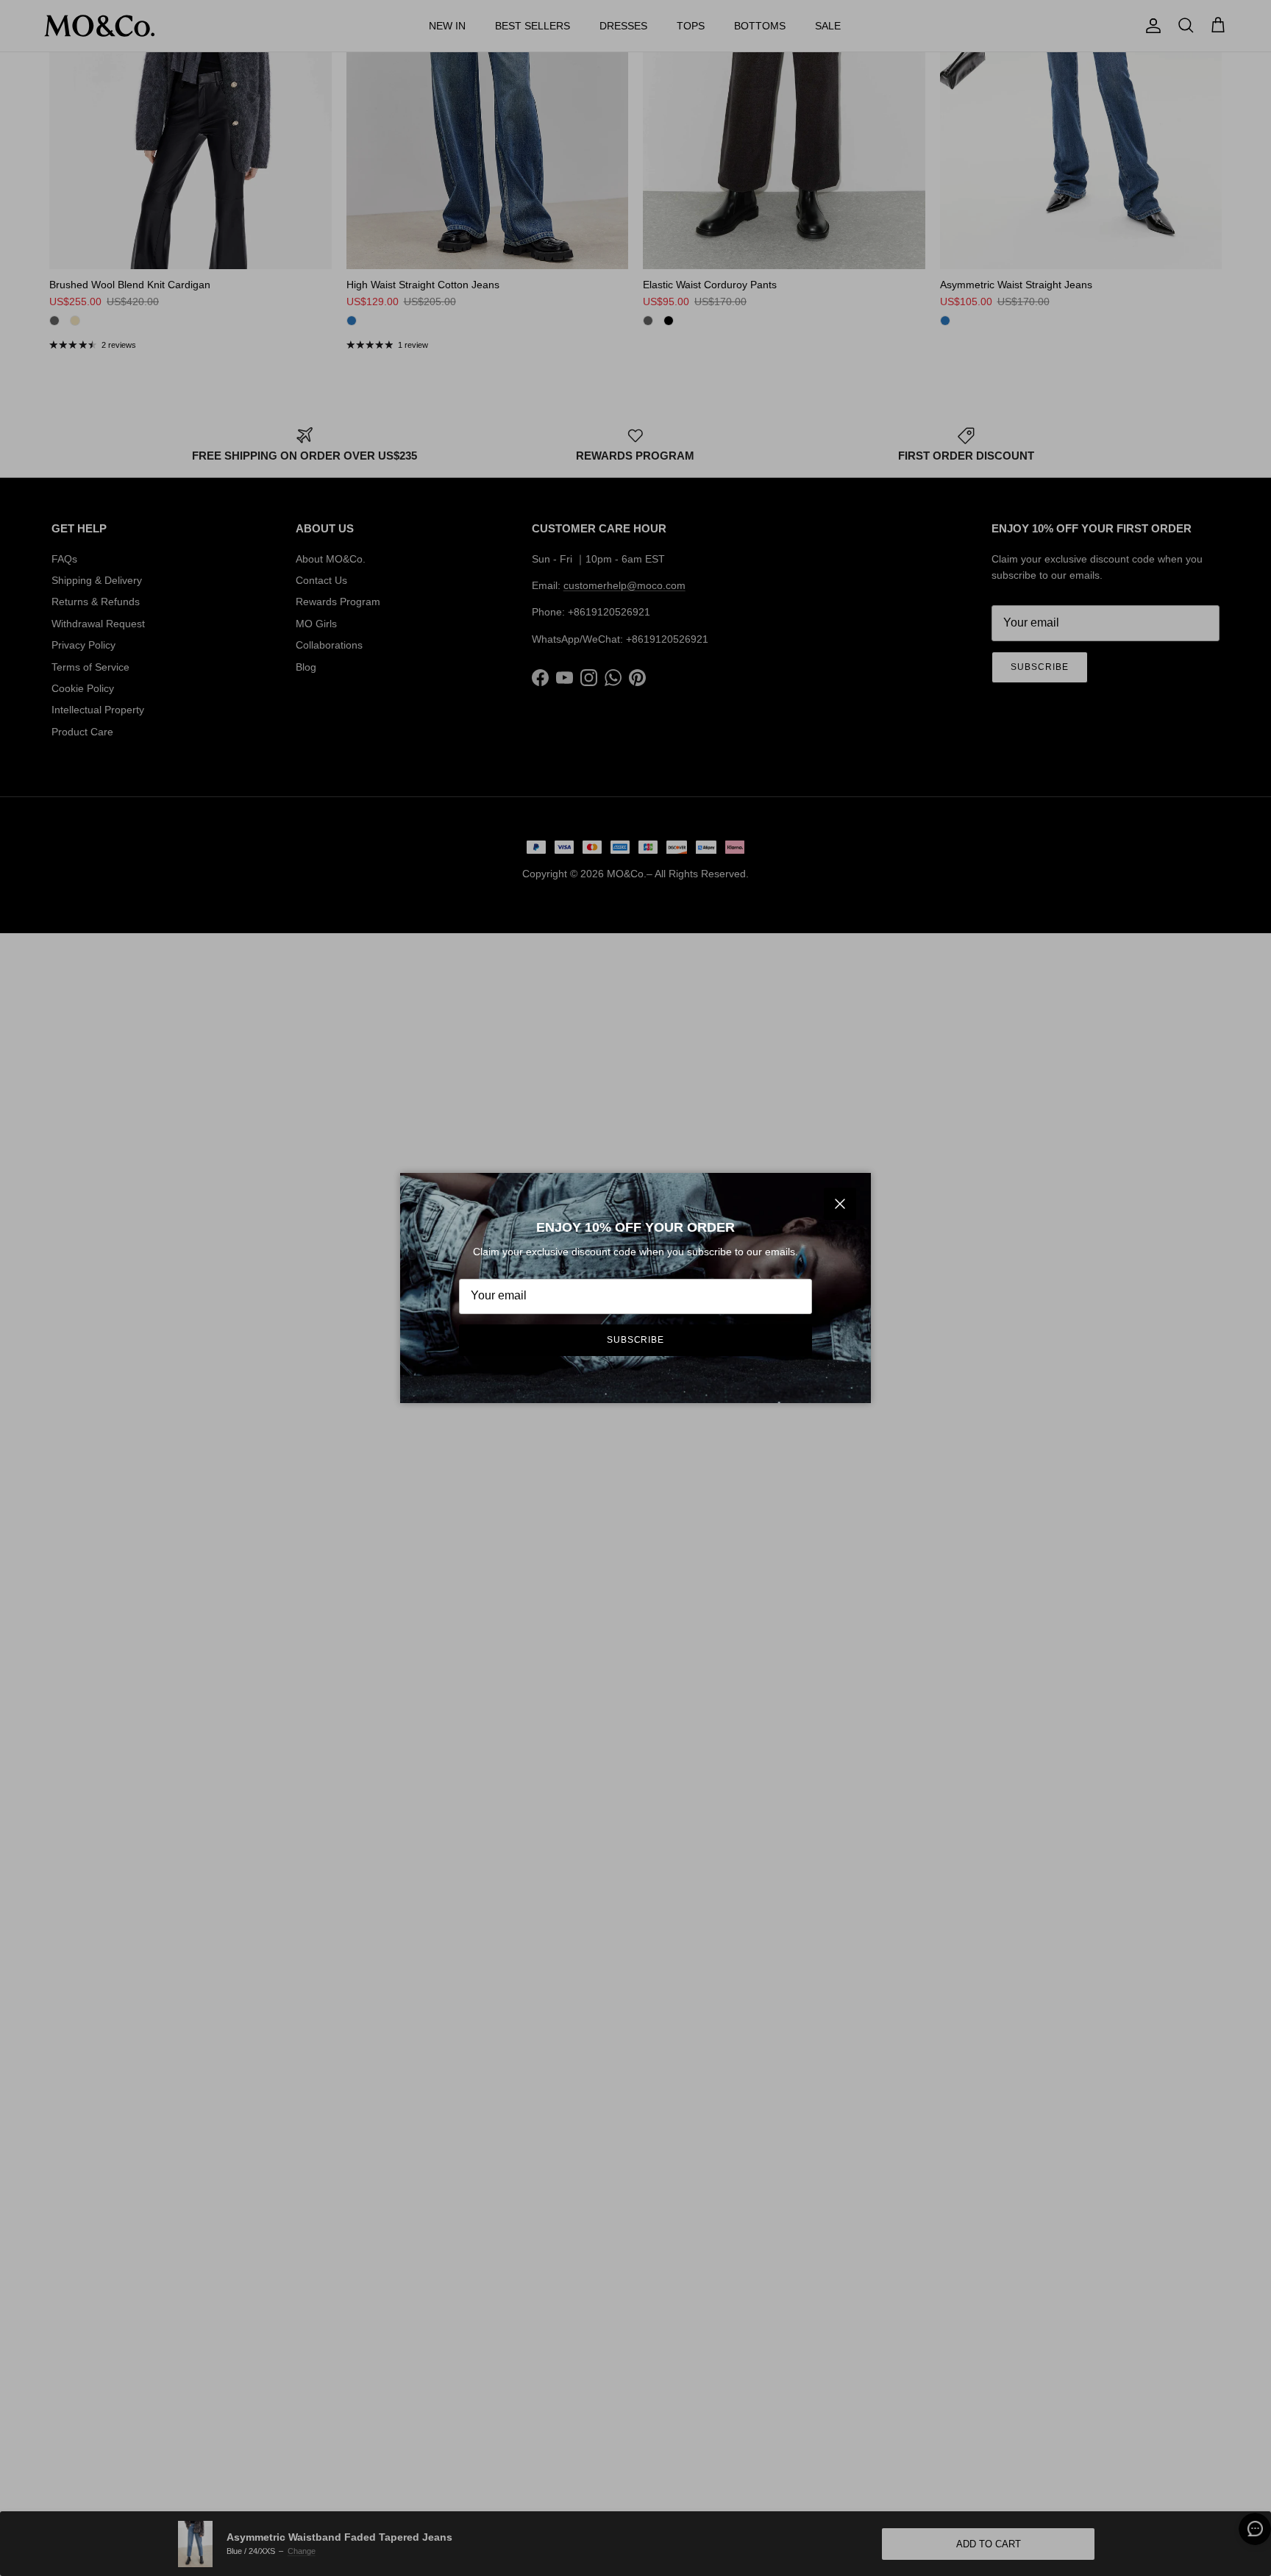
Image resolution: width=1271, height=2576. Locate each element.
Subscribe (636, 1340)
